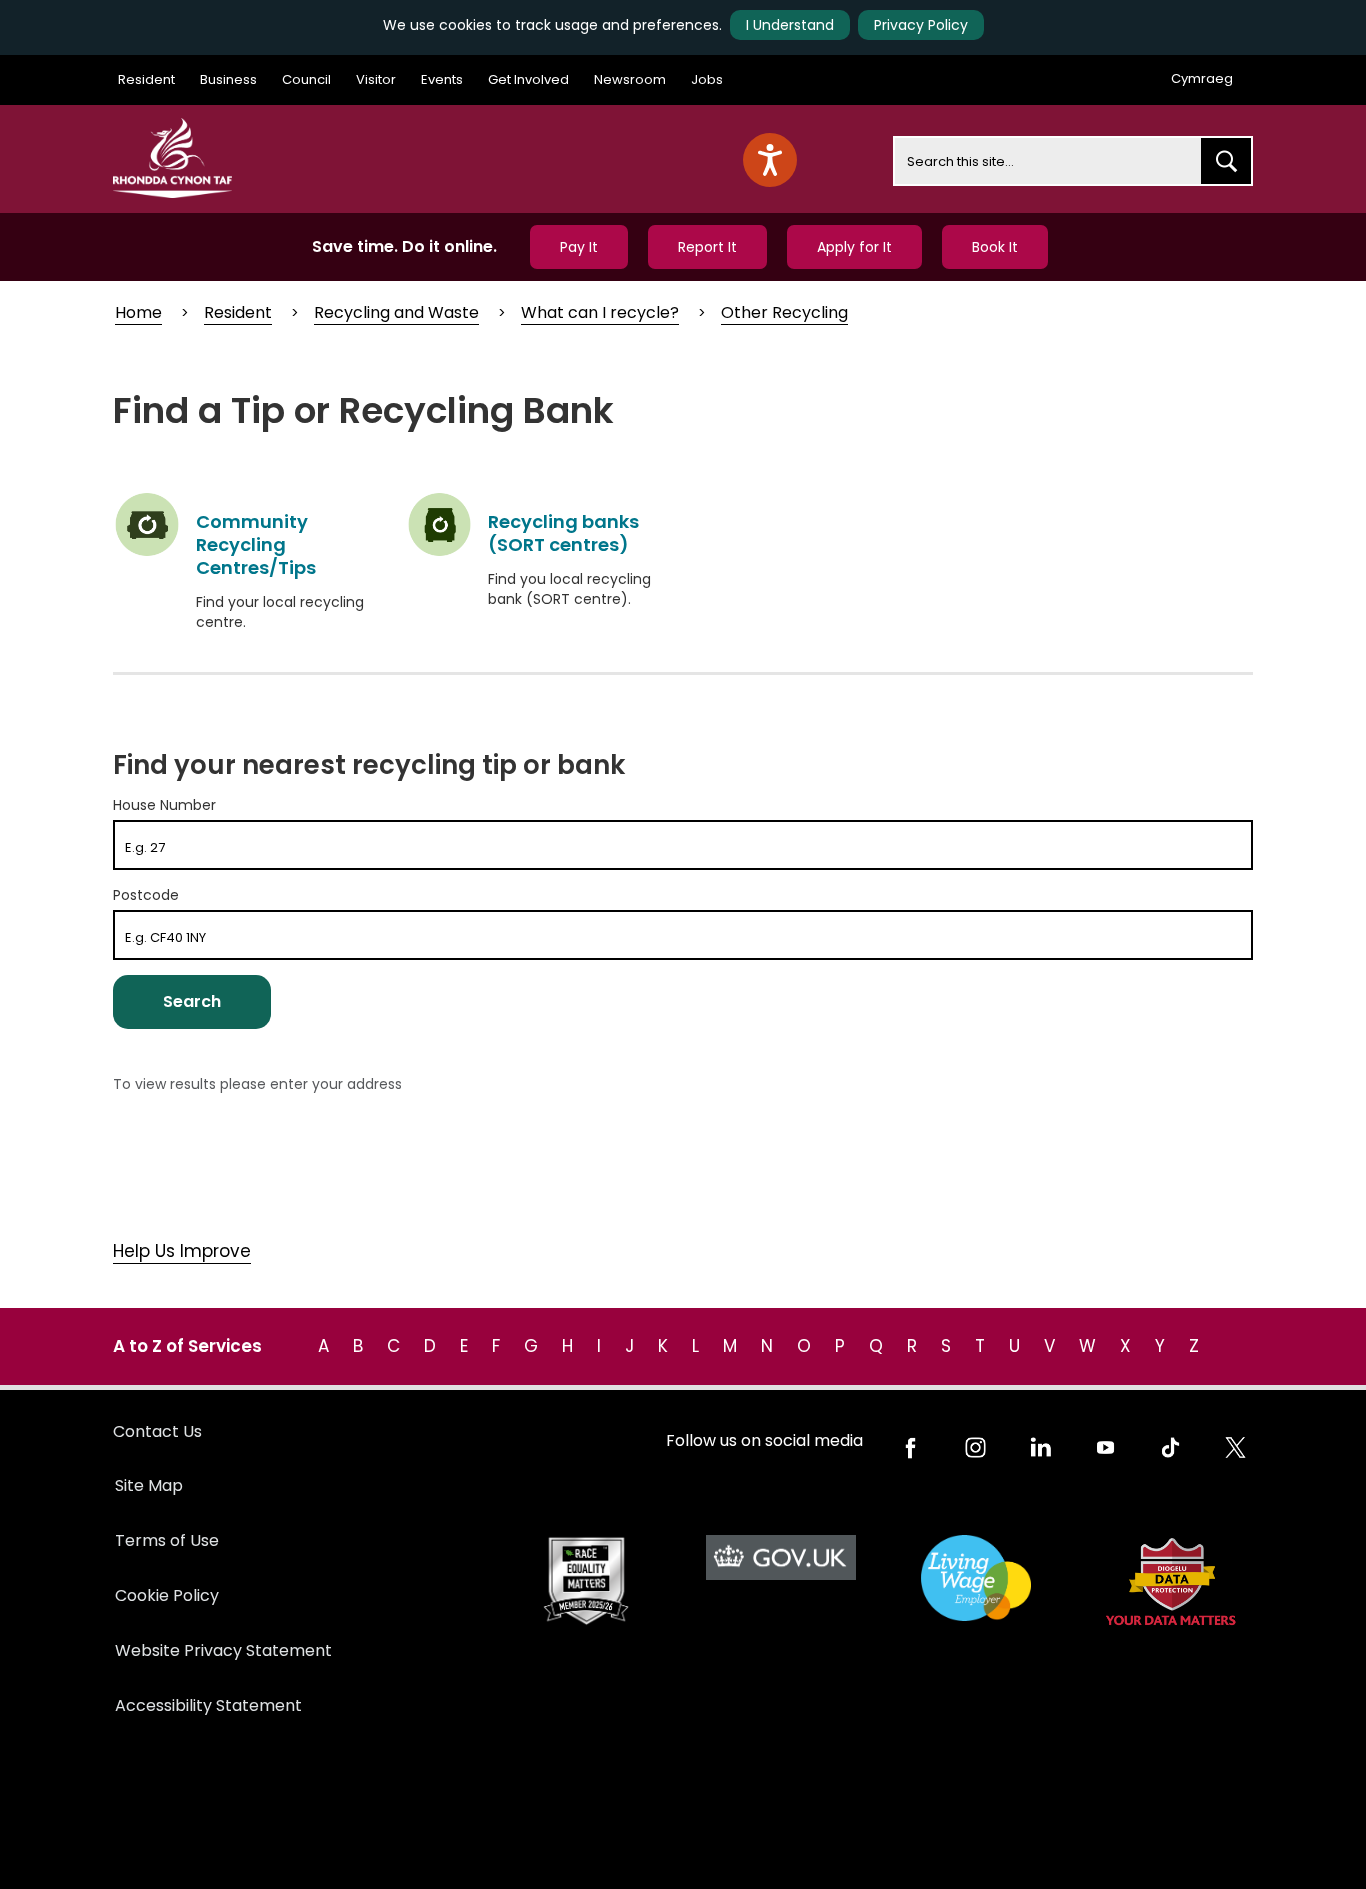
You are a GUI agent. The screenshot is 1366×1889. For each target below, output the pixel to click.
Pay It (579, 247)
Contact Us (157, 1431)
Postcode (146, 895)
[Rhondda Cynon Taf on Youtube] (1105, 1447)
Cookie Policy (167, 1595)
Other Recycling (784, 312)
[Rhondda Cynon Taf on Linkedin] (1040, 1447)
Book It (995, 247)
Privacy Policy (921, 25)
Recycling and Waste (396, 312)
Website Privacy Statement (223, 1650)
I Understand (790, 25)
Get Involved (528, 79)
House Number (164, 805)
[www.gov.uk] (585, 1581)
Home (138, 312)
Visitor (376, 79)
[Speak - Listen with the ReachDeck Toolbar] (770, 160)
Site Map (149, 1485)
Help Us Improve (182, 1251)
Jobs (707, 79)
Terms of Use (167, 1540)
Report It (707, 247)
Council (306, 79)
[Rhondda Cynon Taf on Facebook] (910, 1447)
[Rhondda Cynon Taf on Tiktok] (1170, 1447)
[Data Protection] (1170, 1581)
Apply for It (854, 247)
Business (228, 79)
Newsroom (630, 79)
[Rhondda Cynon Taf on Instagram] (975, 1447)
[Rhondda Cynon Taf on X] (1235, 1447)
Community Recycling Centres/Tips (256, 544)
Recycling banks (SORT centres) (563, 533)
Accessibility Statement (208, 1705)
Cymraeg (1202, 78)
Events (442, 79)
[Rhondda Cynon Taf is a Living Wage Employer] (975, 1578)
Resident (146, 79)
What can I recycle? (600, 312)
